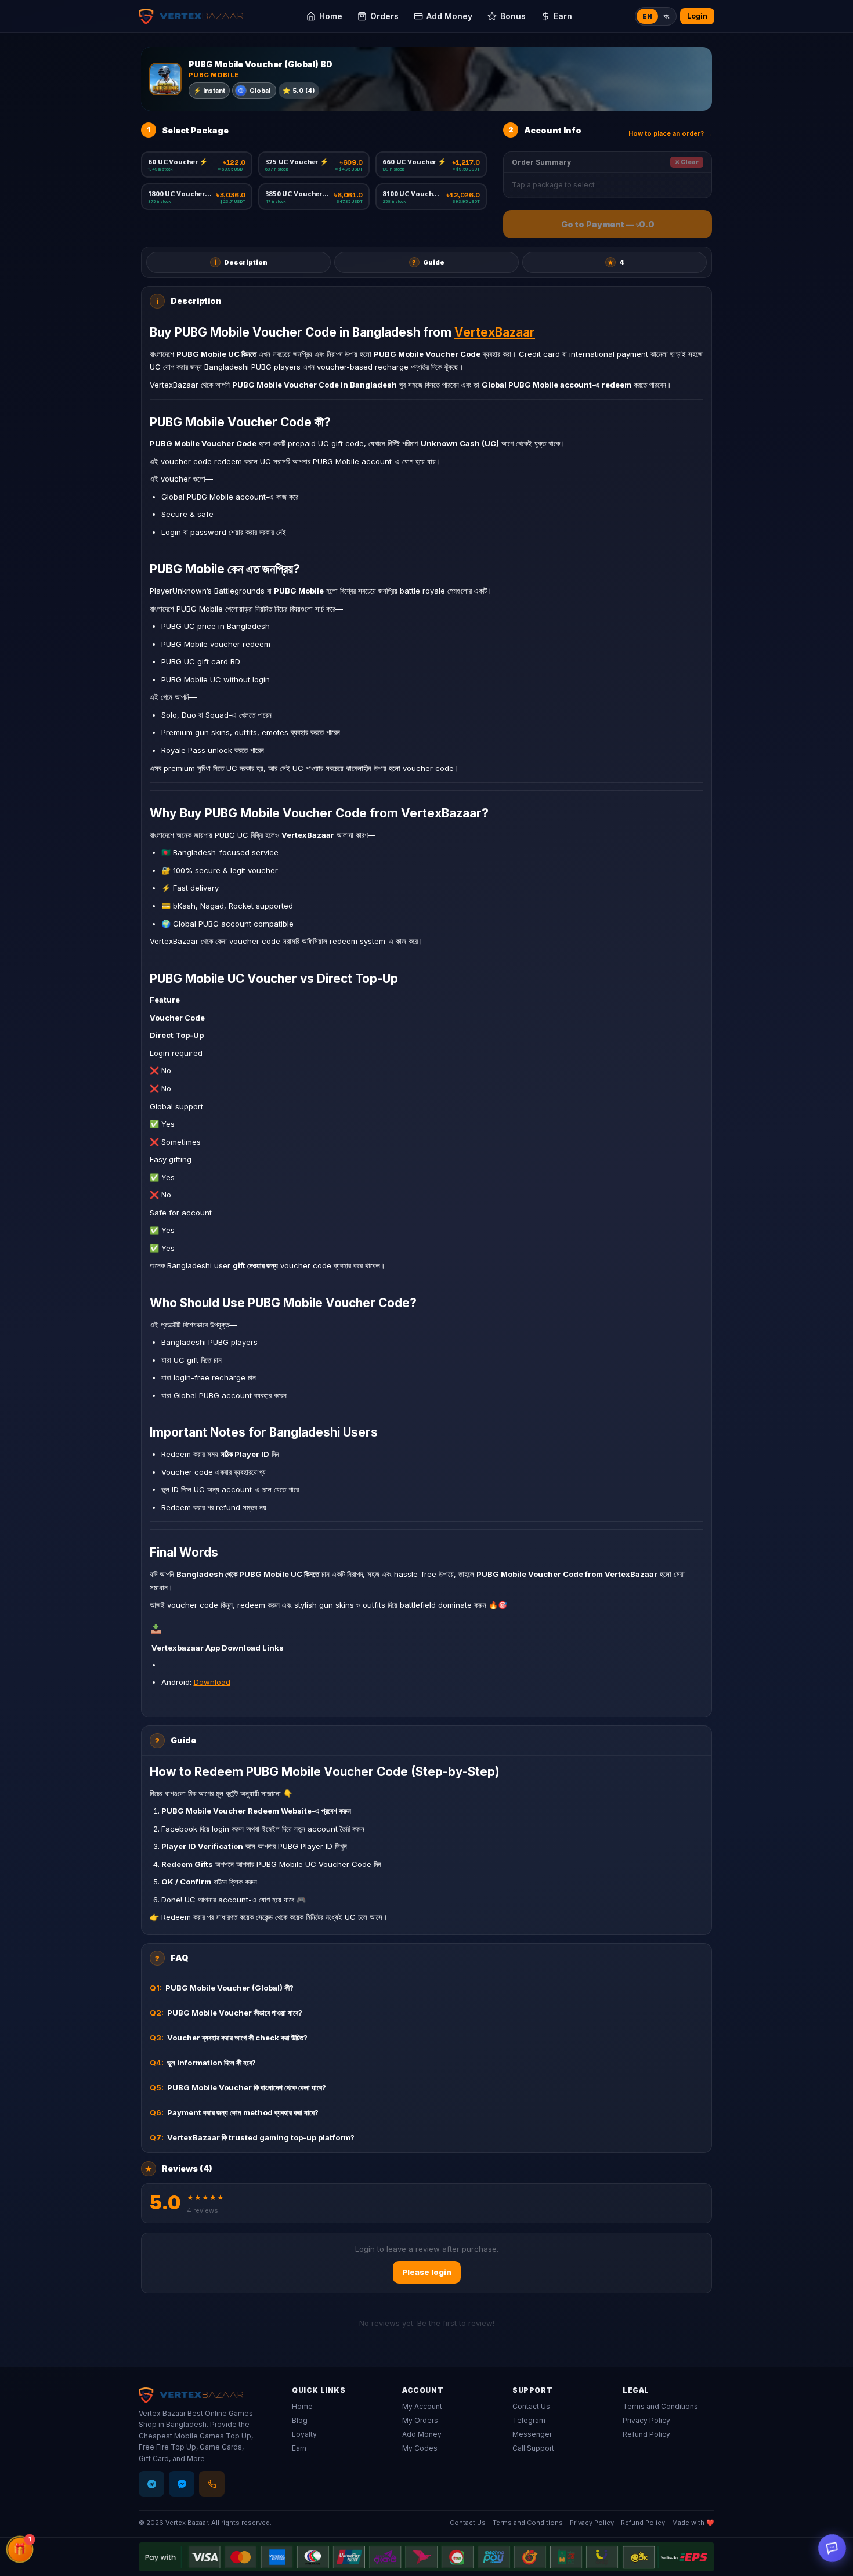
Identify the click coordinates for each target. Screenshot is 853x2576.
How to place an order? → (670, 133)
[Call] (212, 2484)
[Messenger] (182, 2484)
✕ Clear (687, 162)
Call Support (533, 2448)
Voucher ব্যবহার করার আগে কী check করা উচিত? (229, 2038)
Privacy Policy (646, 2420)
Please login (427, 2272)
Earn (299, 2448)
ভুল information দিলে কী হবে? (203, 2063)
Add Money (422, 2434)
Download (212, 1682)
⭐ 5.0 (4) (299, 91)
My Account (422, 2406)
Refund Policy (646, 2434)
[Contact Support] (832, 2548)
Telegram (529, 2420)
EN (647, 16)
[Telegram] (151, 2484)
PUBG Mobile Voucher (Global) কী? (222, 1988)
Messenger (532, 2434)
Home (302, 2406)
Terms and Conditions (660, 2406)
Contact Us (531, 2406)
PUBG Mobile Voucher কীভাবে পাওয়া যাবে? (226, 2013)
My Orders (420, 2420)
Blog (300, 2420)
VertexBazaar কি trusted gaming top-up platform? (252, 2137)
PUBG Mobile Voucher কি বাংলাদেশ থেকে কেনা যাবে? (238, 2087)
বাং (666, 16)
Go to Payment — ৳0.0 (608, 224)
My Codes (420, 2448)
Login (697, 16)
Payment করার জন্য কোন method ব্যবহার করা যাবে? (234, 2112)
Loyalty (304, 2434)
